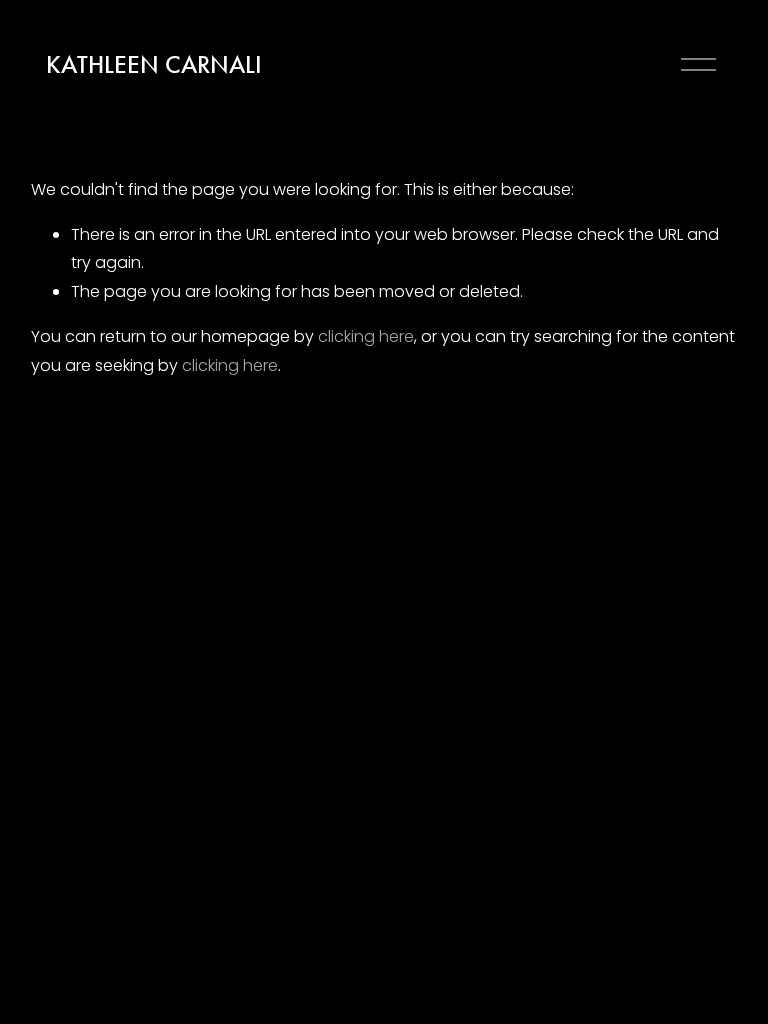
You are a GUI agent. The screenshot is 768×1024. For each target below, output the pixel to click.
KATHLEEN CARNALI (154, 64)
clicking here (366, 336)
